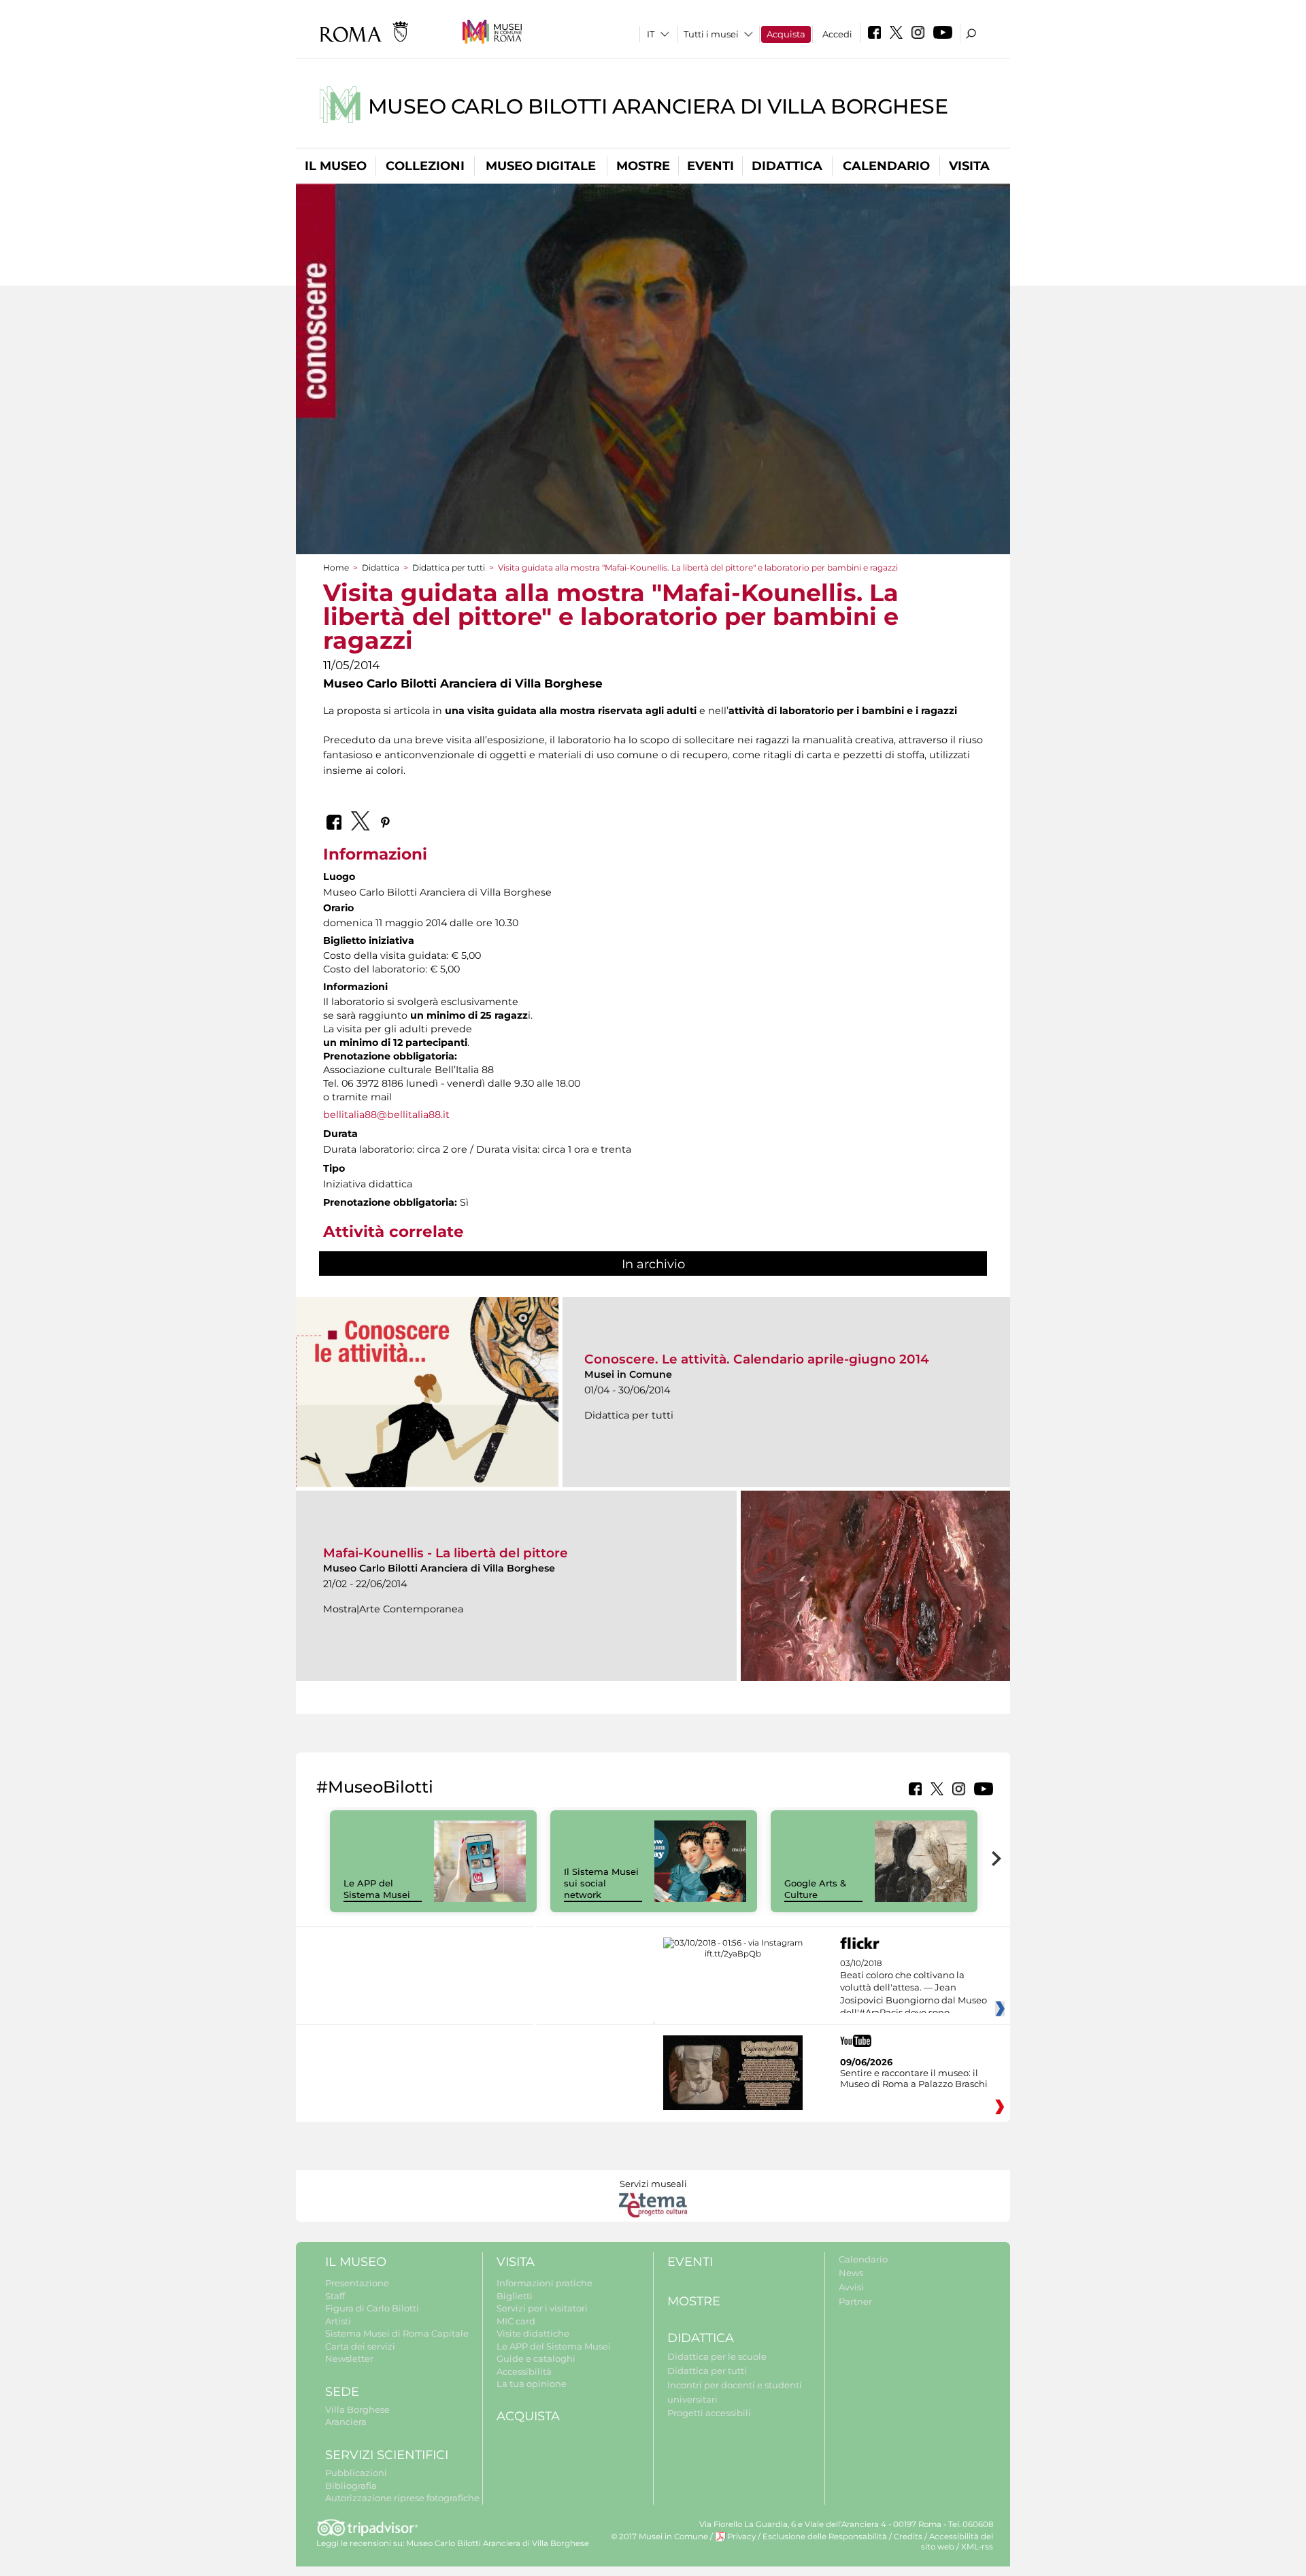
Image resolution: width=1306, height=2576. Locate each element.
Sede (342, 2392)
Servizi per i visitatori (542, 2308)
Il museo (336, 166)
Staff (335, 2296)
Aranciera (346, 2422)
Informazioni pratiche (545, 2283)
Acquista (786, 34)
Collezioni (425, 166)
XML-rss (977, 2547)
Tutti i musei (711, 34)
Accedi (837, 34)
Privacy (741, 2537)
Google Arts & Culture (815, 1889)
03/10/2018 (914, 1988)
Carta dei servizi (360, 2346)
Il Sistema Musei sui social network (601, 1883)
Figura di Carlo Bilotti (372, 2308)
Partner (855, 2301)
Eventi (710, 166)
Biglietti (515, 2296)
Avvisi (851, 2287)
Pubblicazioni (356, 2473)
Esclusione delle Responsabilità (825, 2537)
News (851, 2273)
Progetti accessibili (709, 2413)
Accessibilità (524, 2371)
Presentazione (357, 2283)
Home (336, 567)
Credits (908, 2537)
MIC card (516, 2321)
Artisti (338, 2321)
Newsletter (349, 2358)
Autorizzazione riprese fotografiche (402, 2498)
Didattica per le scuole (717, 2356)
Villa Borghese (357, 2409)
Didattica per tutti (449, 567)
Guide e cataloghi (536, 2358)
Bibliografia (351, 2486)
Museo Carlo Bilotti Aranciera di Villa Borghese (658, 106)
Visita (969, 166)
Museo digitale (541, 166)
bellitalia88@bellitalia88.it (386, 1115)
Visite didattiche (533, 2333)
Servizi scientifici (387, 2455)
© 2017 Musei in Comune (659, 2537)
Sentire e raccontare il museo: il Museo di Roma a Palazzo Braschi (914, 2078)
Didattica (787, 166)
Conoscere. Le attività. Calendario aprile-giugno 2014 (757, 1359)
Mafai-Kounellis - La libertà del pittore (446, 1553)
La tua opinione (532, 2384)
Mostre (643, 166)
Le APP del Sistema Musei (377, 1889)
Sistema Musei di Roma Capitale (397, 2333)
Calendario (886, 166)
